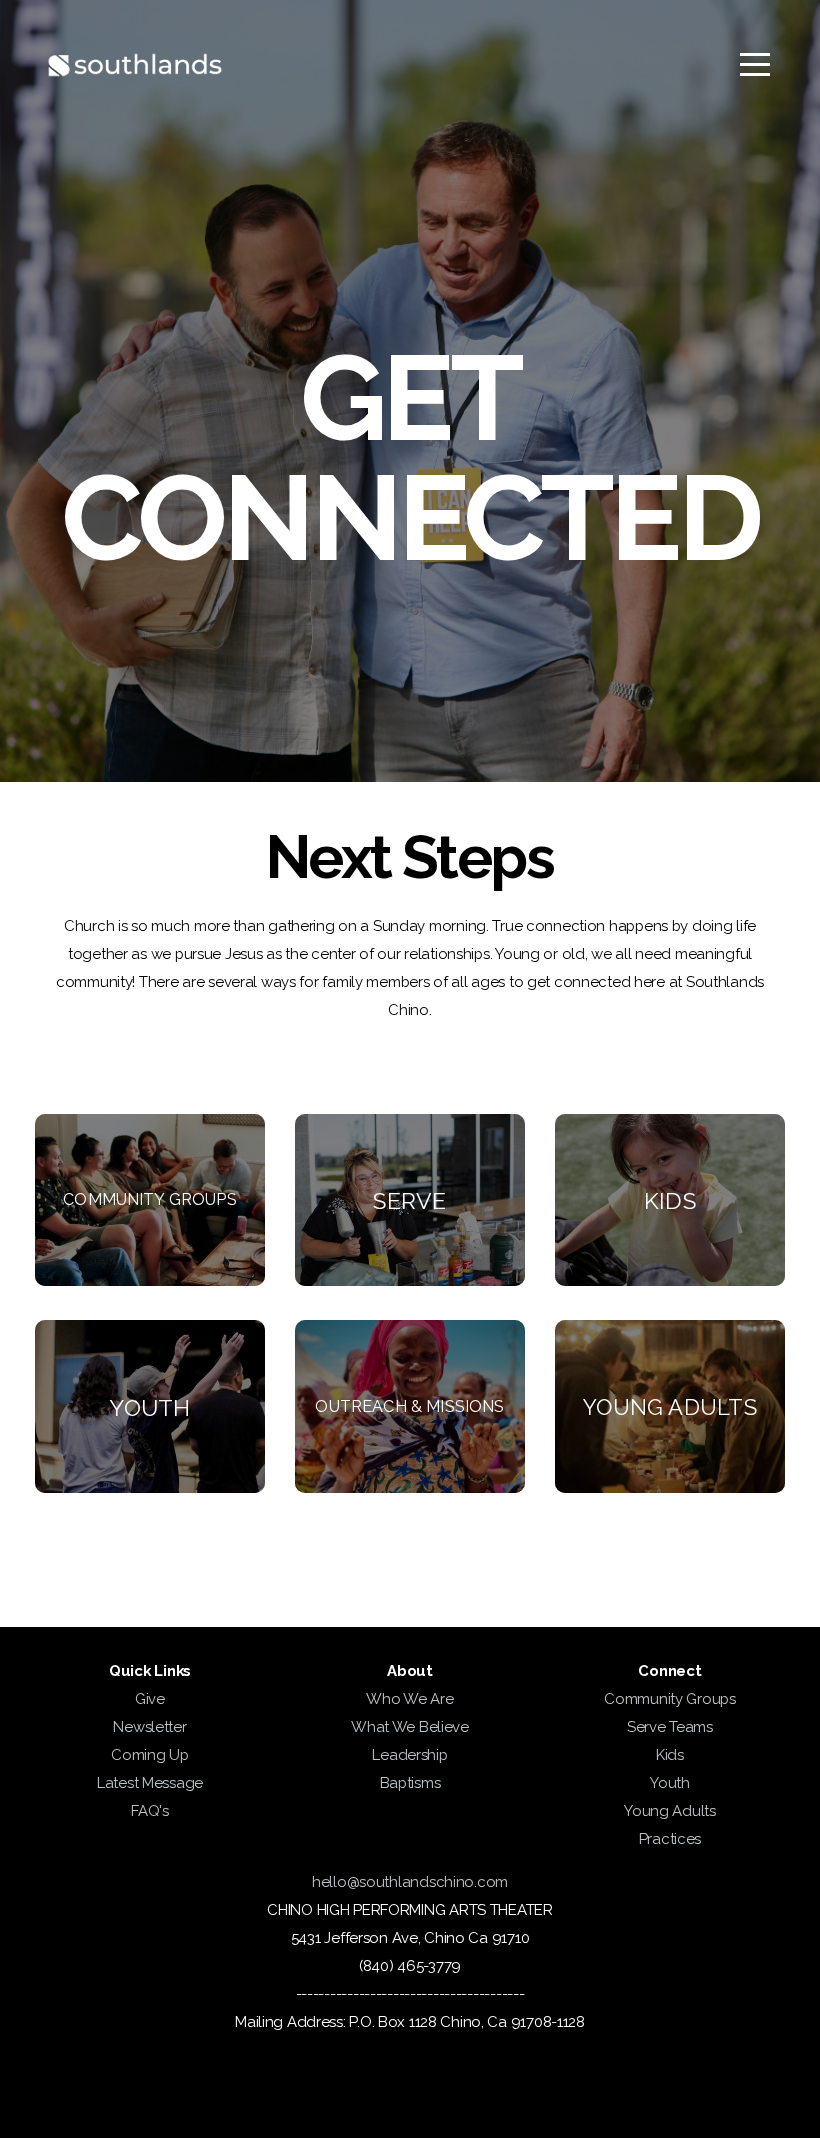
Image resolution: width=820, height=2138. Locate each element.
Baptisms (410, 1783)
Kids (670, 1755)
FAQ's (150, 1811)
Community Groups (670, 1699)
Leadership (409, 1755)
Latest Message (150, 1783)
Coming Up (149, 1755)
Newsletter (149, 1727)
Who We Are (409, 1699)
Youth (670, 1783)
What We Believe (410, 1727)
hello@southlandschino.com (410, 1882)
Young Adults (670, 1811)
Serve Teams (670, 1727)
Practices (670, 1839)
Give (150, 1699)
